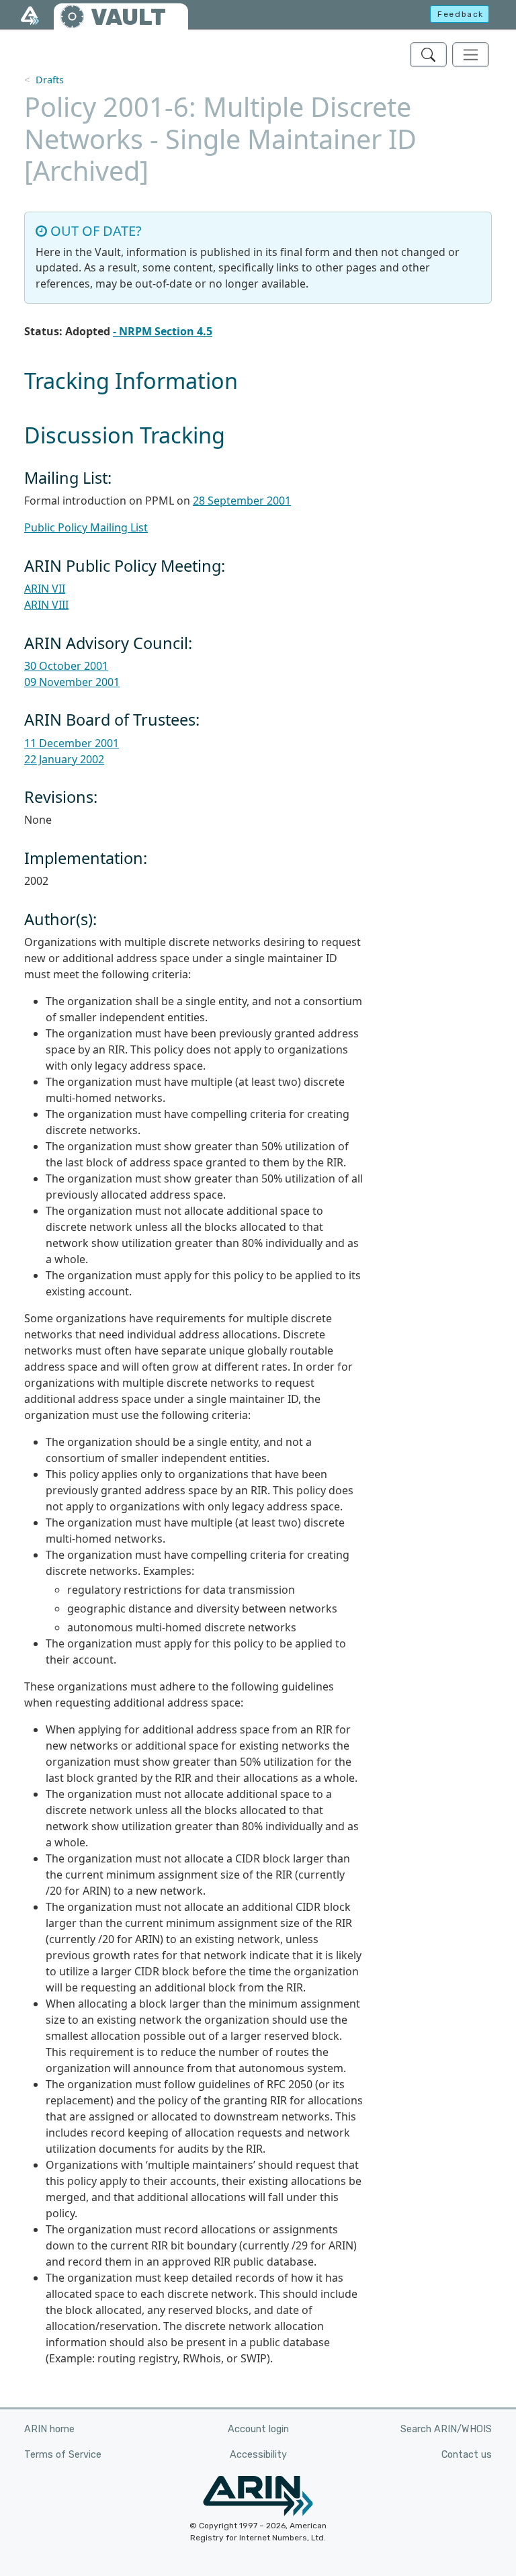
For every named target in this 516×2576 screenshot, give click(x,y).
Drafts (50, 80)
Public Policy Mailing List (86, 527)
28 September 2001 (242, 501)
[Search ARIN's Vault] (428, 55)
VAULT (128, 17)
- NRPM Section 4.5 (163, 331)
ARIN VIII (46, 605)
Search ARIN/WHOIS (446, 2429)
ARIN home (49, 2429)
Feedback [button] (461, 14)
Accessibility (258, 2455)
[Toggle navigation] (471, 55)
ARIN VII (45, 589)
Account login (258, 2429)
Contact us (467, 2455)
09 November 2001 (72, 682)
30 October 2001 (66, 666)
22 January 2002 (64, 759)
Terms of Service (63, 2455)
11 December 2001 (72, 743)
